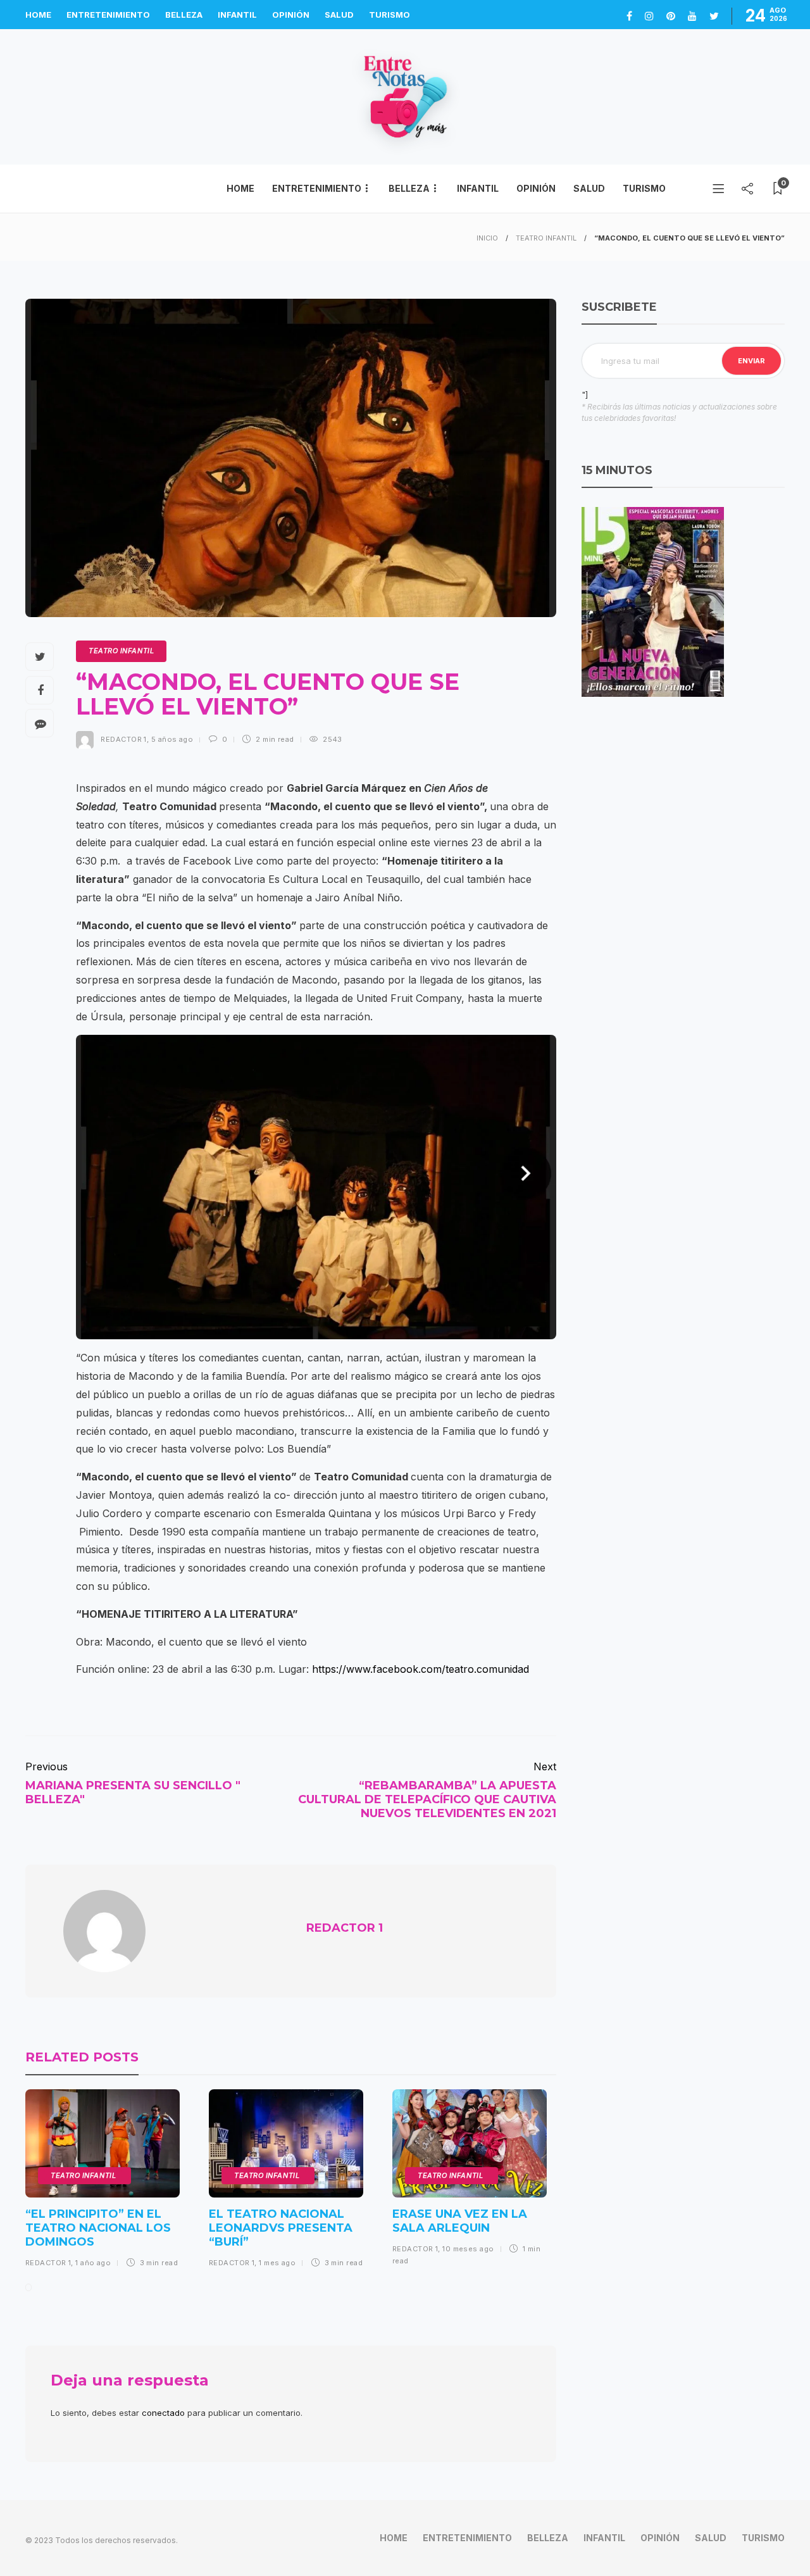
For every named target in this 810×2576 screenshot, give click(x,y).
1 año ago (93, 2263)
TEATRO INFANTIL (546, 238)
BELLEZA (184, 15)
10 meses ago (468, 2249)
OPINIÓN (291, 15)
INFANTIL (237, 15)
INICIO (487, 238)
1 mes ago (277, 2263)
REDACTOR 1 (123, 739)
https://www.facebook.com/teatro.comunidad (421, 1669)
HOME (38, 15)
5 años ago (172, 739)
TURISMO (389, 15)
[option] (103, 2183)
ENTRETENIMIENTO (108, 15)
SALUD (339, 15)
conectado (163, 2413)
